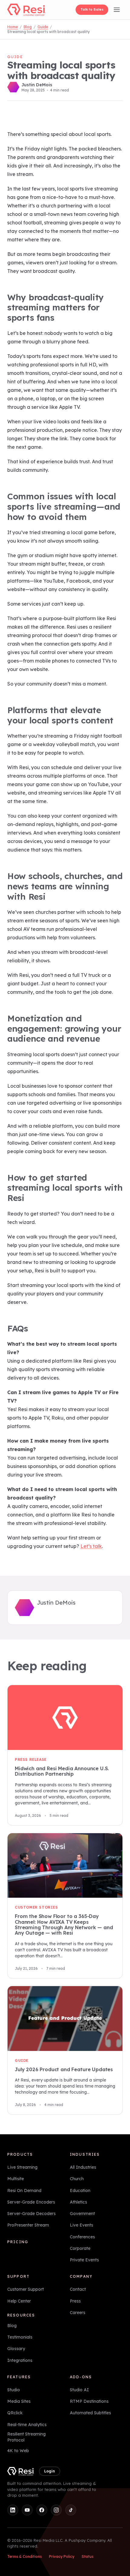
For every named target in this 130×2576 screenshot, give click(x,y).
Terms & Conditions (24, 2556)
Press (75, 2301)
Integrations (20, 2360)
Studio (14, 2390)
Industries (85, 2154)
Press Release (31, 1759)
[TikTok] (71, 2510)
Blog (28, 27)
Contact (78, 2290)
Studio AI (79, 2390)
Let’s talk (91, 1546)
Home (13, 27)
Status (88, 2556)
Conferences (82, 2237)
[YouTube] (27, 2510)
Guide (43, 27)
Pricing (18, 2242)
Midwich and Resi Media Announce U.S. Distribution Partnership (62, 1771)
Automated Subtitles (90, 2413)
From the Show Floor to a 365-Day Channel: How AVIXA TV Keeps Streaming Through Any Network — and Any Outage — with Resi (64, 1925)
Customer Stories (36, 1908)
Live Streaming (22, 2167)
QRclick (15, 2413)
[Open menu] (117, 10)
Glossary (16, 2349)
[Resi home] (26, 10)
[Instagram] (56, 2510)
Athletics (78, 2202)
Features (19, 2377)
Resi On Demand (24, 2191)
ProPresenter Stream (28, 2225)
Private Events (84, 2260)
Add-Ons (81, 2377)
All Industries (83, 2167)
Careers (78, 2313)
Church (77, 2179)
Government (82, 2214)
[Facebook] (42, 2510)
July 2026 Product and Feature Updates (64, 2069)
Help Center (19, 2301)
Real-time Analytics (27, 2425)
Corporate (80, 2248)
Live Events (81, 2225)
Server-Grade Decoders (31, 2214)
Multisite (16, 2179)
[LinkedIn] (13, 2510)
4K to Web (18, 2451)
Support (18, 2276)
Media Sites (19, 2401)
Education (80, 2191)
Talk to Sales (92, 9)
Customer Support (26, 2290)
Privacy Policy (62, 2556)
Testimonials (20, 2337)
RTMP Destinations (89, 2401)
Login (50, 2471)
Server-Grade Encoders (31, 2202)
